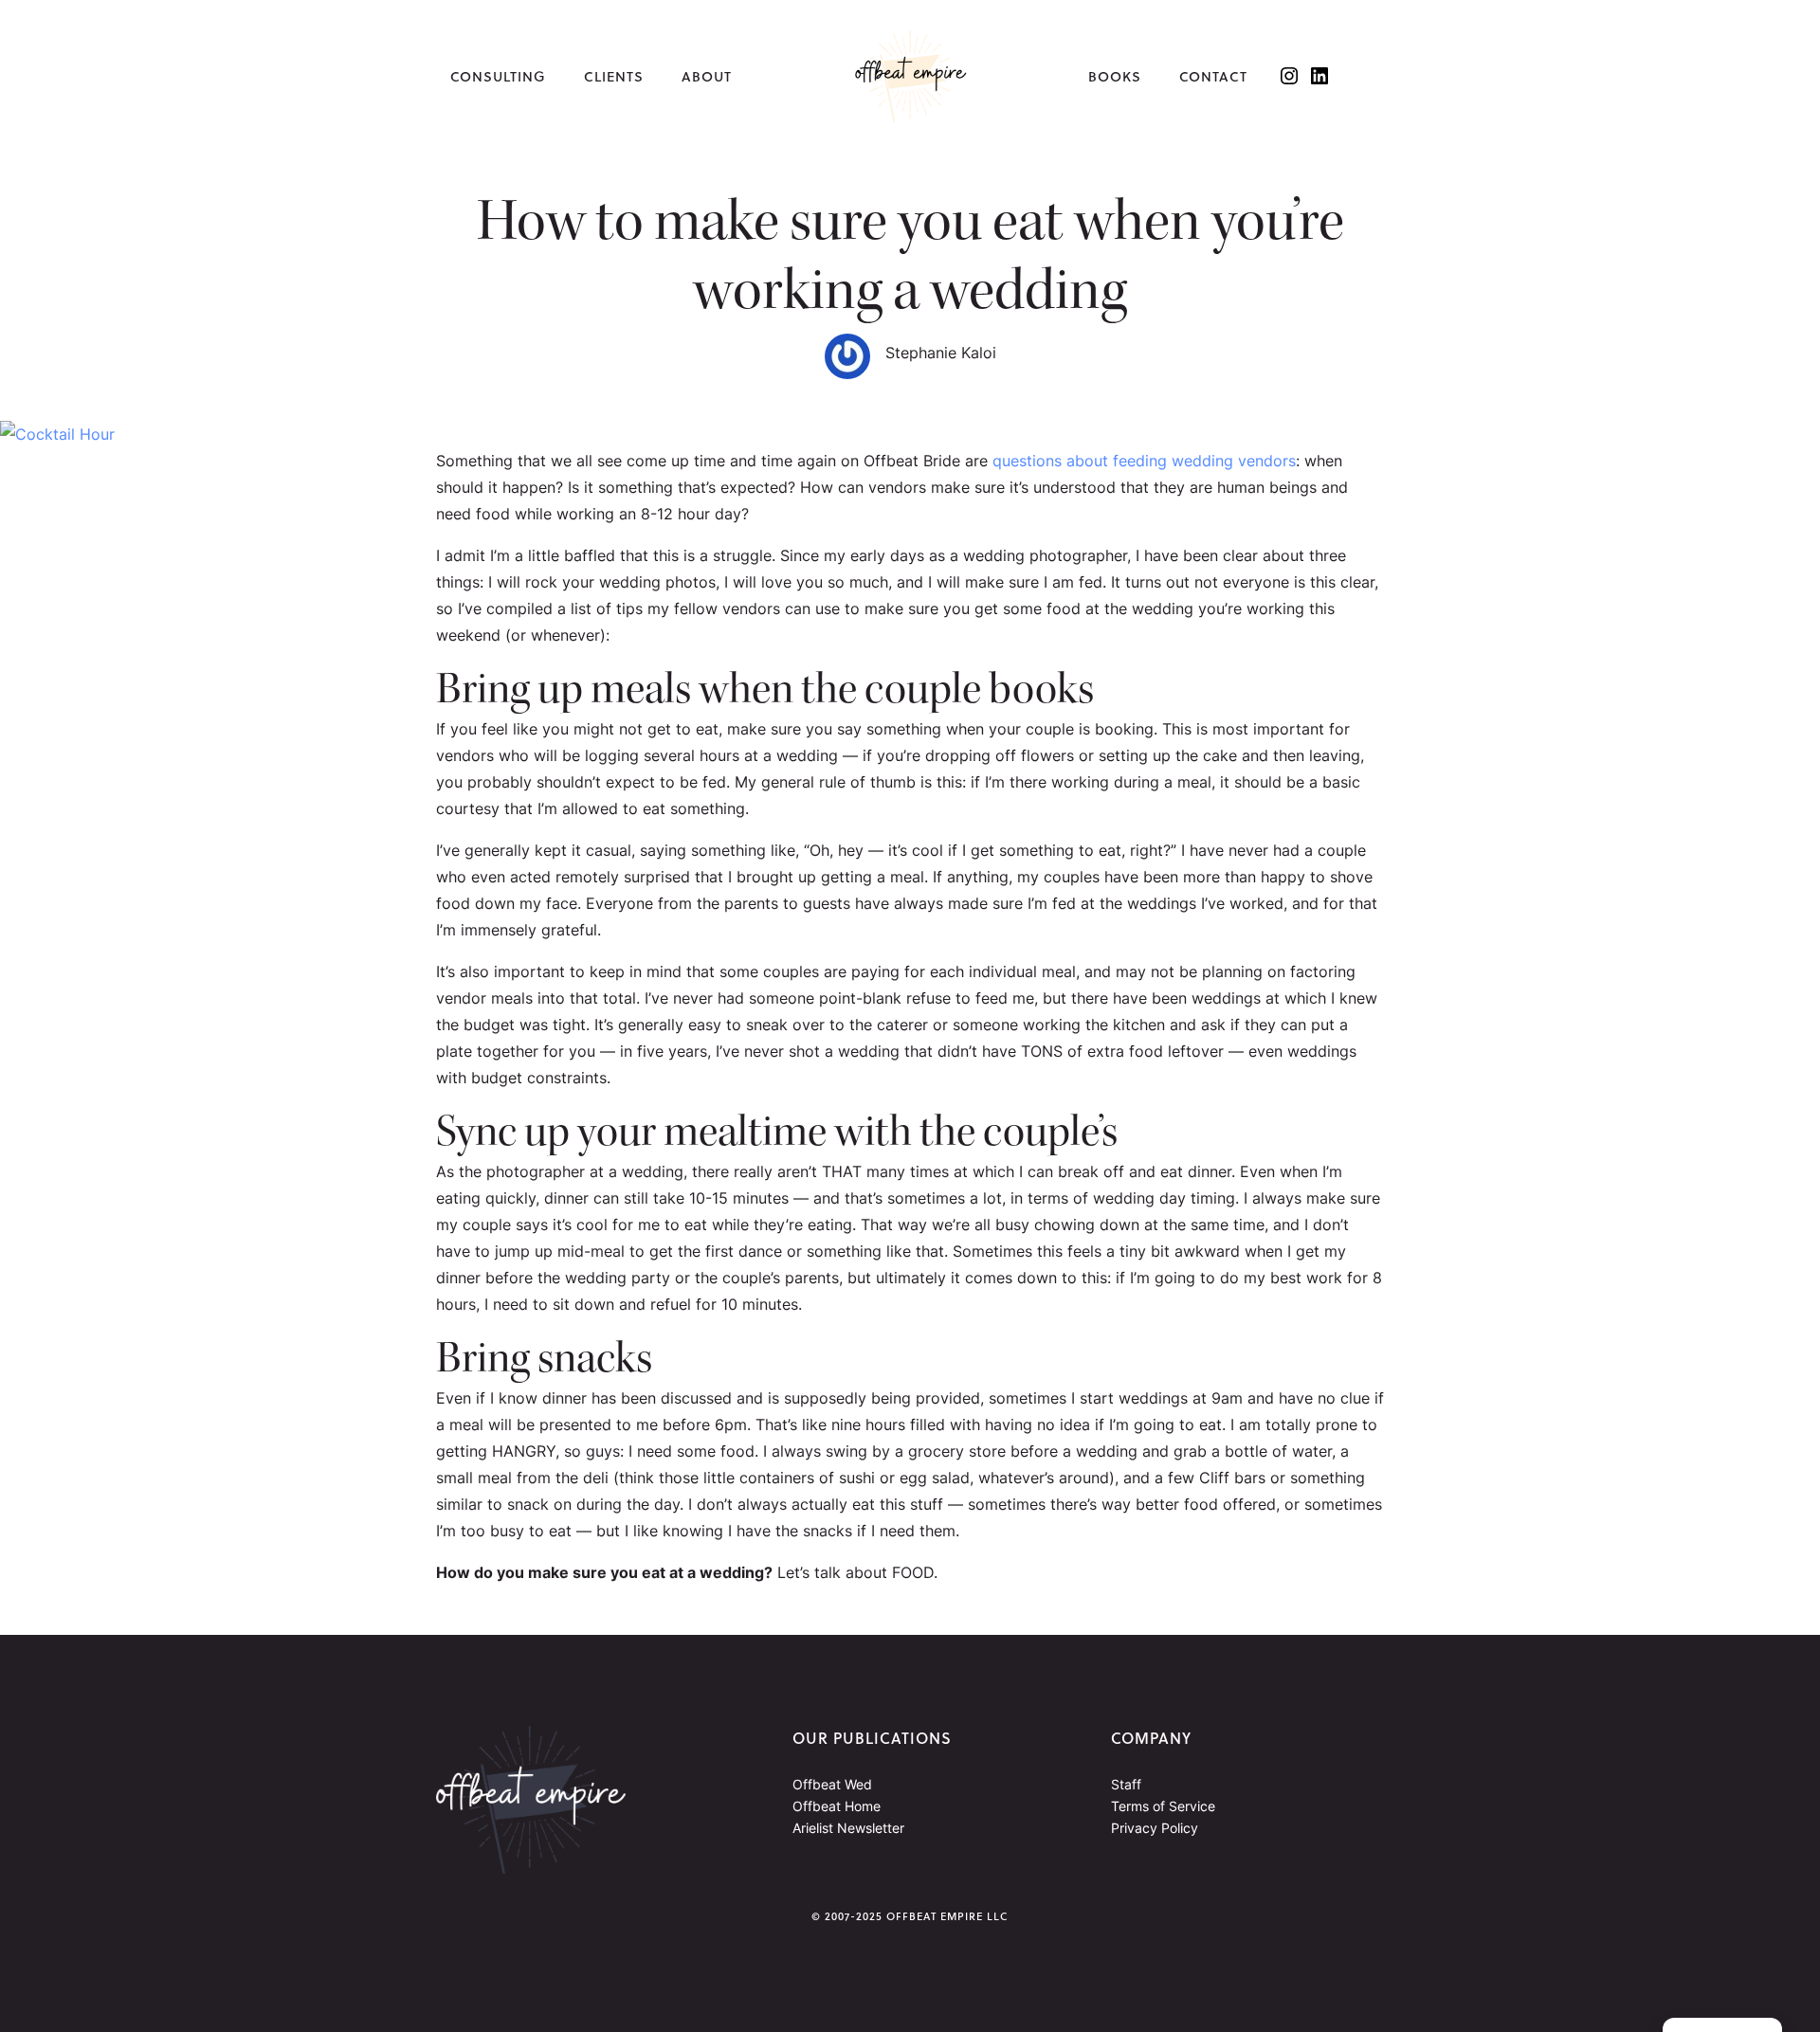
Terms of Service (1163, 1806)
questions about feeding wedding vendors (1144, 461)
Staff (1126, 1784)
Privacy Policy (1155, 1828)
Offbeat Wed (832, 1784)
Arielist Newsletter (848, 1828)
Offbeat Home (837, 1806)
